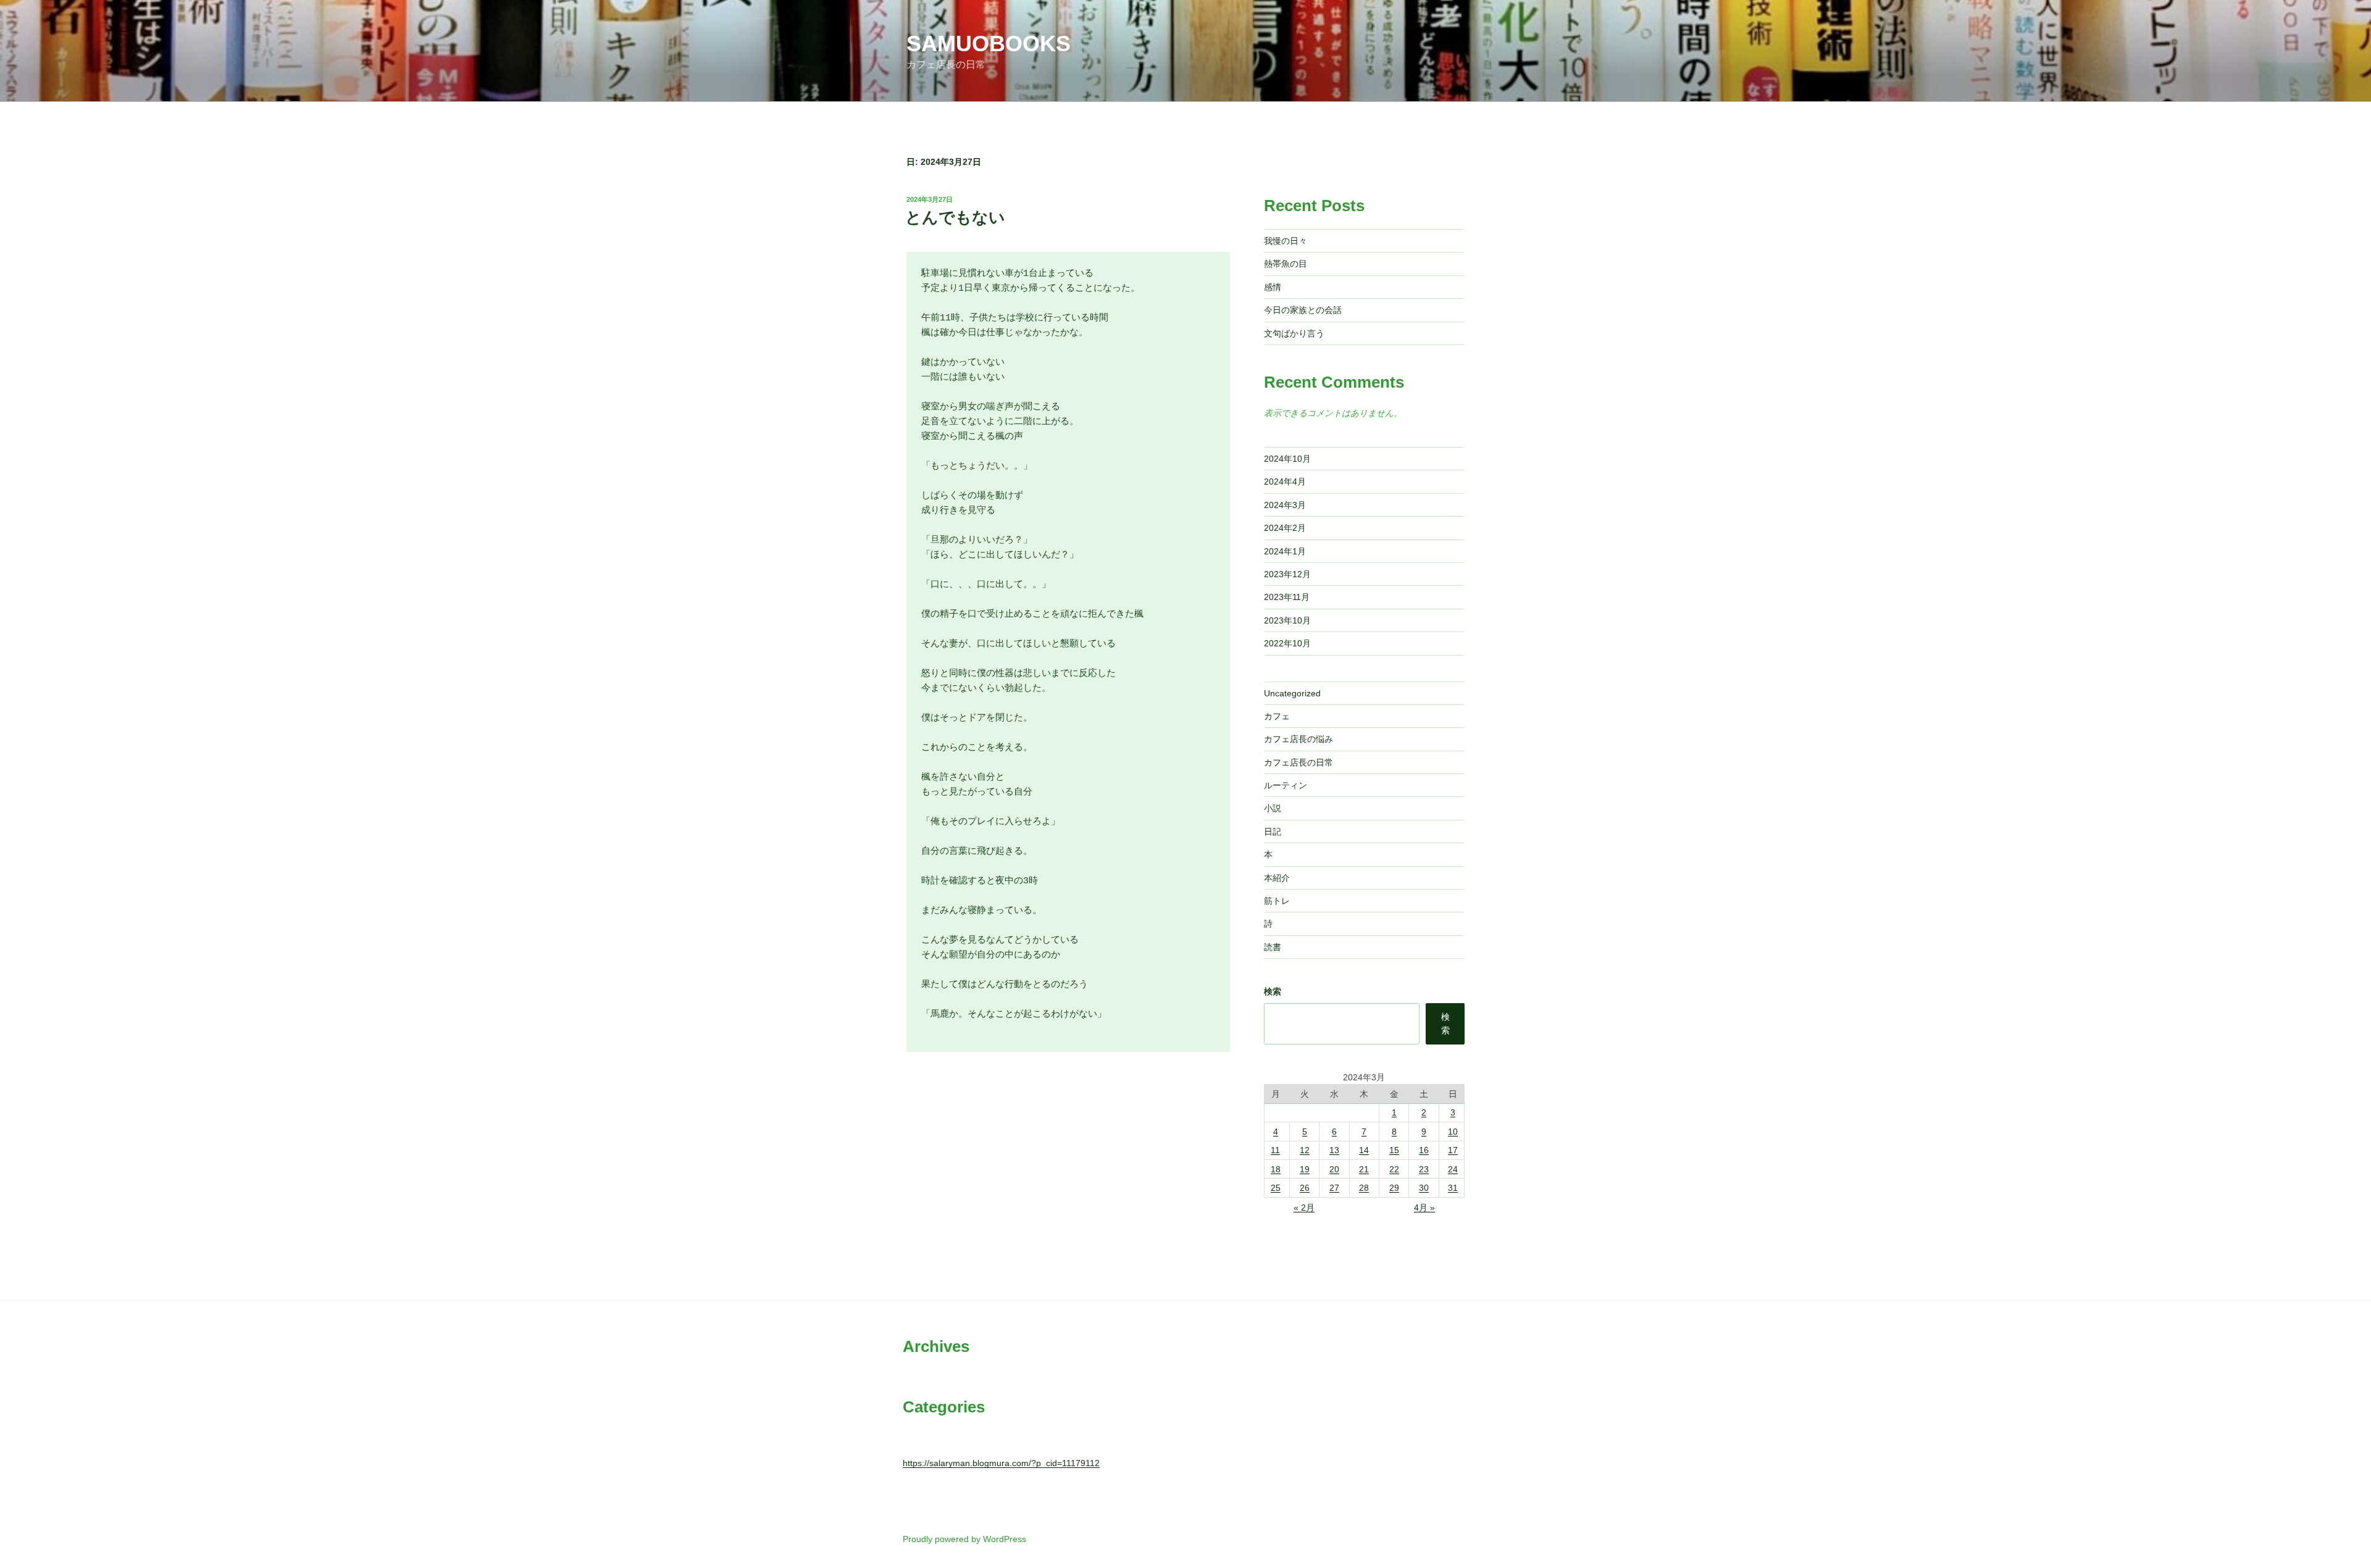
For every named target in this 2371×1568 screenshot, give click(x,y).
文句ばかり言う (1294, 333)
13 (1334, 1150)
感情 (1273, 287)
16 (1424, 1150)
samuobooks (989, 44)
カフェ (1277, 716)
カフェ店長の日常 (1298, 762)
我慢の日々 (1286, 241)
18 (1276, 1169)
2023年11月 (1287, 597)
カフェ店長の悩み (1298, 739)
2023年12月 (1287, 574)
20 (1334, 1169)
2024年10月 (1287, 459)
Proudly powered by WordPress (964, 1539)
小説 (1273, 808)
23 (1424, 1169)
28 (1364, 1188)
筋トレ (1277, 901)
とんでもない (955, 217)
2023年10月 (1287, 620)
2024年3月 (1285, 505)
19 (1305, 1169)
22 (1394, 1169)
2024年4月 (1285, 482)
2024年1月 (1285, 551)
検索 (1273, 991)
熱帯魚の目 (1286, 264)
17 (1453, 1150)
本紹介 (1277, 878)
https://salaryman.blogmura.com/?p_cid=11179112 (1001, 1463)
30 (1424, 1188)
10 (1453, 1132)
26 (1305, 1188)
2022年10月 (1287, 643)
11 (1275, 1150)
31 (1453, 1188)
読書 (1273, 947)
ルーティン (1286, 785)
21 (1364, 1169)
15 (1394, 1150)
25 (1276, 1188)
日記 (1273, 832)
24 (1453, 1169)
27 (1334, 1188)
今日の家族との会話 (1303, 310)
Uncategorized (1292, 693)
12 (1305, 1150)
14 (1364, 1150)
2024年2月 (1285, 528)
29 (1394, 1188)
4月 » (1424, 1207)
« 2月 (1304, 1207)
